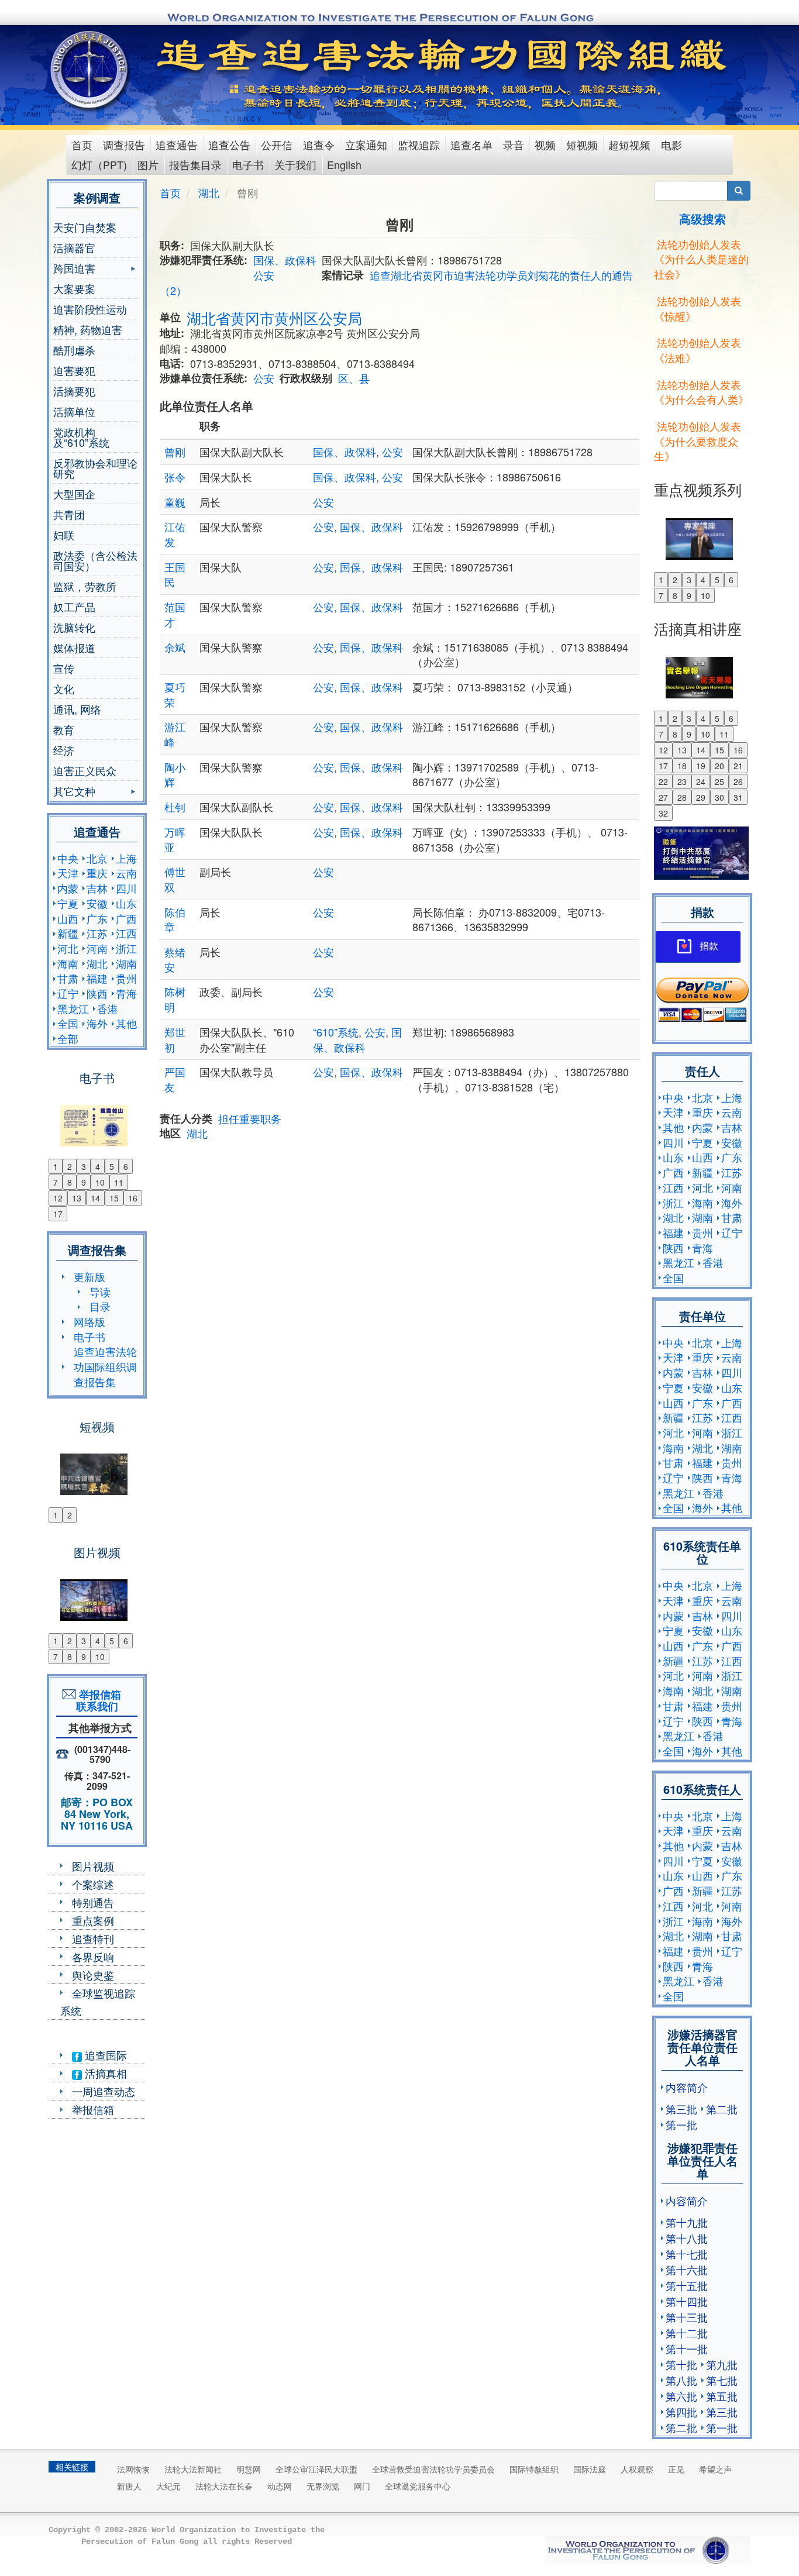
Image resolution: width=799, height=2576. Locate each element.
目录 (100, 1306)
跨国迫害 (74, 269)
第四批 (681, 2412)
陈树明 (175, 999)
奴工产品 (74, 607)
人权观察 (637, 2469)
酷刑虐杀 (74, 350)
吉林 (97, 888)
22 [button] (663, 781)
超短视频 (629, 144)
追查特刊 (93, 1938)
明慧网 (249, 2469)
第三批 (681, 2109)
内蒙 (68, 888)
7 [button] (56, 1182)
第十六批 (687, 2270)
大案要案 (74, 288)
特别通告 (93, 1902)
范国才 (175, 614)
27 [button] (663, 797)
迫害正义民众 (85, 770)
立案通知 (366, 144)
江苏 (97, 933)
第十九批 (687, 2222)
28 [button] (682, 797)
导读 (100, 1292)
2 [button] (70, 1166)
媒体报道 (74, 648)
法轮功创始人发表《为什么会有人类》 (701, 392)
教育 (64, 729)
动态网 (280, 2486)
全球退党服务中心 (418, 2486)
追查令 (319, 144)
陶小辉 (175, 774)
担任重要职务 (250, 1118)
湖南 (126, 963)
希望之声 (715, 2469)
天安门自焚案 (85, 227)
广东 (97, 918)
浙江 (126, 948)
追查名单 (471, 144)
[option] (97, 1118)
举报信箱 (93, 2109)
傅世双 (175, 879)
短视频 (582, 144)
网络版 (89, 1321)
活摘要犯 (74, 391)
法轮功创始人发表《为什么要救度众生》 (698, 441)
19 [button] (701, 766)
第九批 (722, 2364)
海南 (68, 963)
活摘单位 (74, 411)
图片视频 (93, 1866)
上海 (126, 858)
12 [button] (58, 1198)
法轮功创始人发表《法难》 (698, 350)
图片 (148, 164)
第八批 (681, 2380)
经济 (64, 750)
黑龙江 (73, 1008)
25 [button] (719, 781)
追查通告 (177, 144)
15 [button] (114, 1198)
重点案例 (93, 1920)
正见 (676, 2469)
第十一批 (687, 2348)
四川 (126, 888)
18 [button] (682, 766)
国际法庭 (590, 2469)
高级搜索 (702, 218)
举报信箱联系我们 (97, 1700)
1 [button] (56, 1166)
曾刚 (175, 452)
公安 (264, 275)
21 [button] (738, 766)
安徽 (97, 903)
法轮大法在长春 (224, 2486)
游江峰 (175, 734)
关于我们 (295, 164)
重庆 (97, 873)
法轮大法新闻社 (193, 2469)
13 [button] (77, 1198)
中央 (68, 858)
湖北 (97, 963)
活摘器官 (74, 247)
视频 (545, 144)
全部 (68, 1038)
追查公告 (229, 144)
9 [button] (84, 1182)
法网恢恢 (133, 2469)
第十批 (681, 2364)
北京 (97, 858)
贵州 (126, 978)
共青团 (69, 514)
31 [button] (738, 797)
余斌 (175, 647)
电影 (671, 144)
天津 (68, 873)
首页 (82, 144)
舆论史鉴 (93, 1975)
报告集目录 (195, 164)
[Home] (90, 70)
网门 (362, 2486)
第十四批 (687, 2301)
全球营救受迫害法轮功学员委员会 (433, 2469)
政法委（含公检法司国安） (95, 560)
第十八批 (687, 2238)
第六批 (681, 2396)
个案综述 (93, 1884)
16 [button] (133, 1198)
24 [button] (701, 781)
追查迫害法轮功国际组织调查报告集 (105, 1366)
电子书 (248, 164)
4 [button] (98, 1166)
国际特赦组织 (534, 2469)
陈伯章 (175, 919)
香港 (108, 1008)
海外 (97, 1023)
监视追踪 (419, 144)
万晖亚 (175, 839)
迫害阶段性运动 (90, 309)
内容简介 (687, 2087)
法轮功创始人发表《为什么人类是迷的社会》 (701, 259)
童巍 (175, 502)
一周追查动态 (104, 2091)
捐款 (709, 946)
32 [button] (663, 813)
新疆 (68, 933)
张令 (175, 477)
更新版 (89, 1276)
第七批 (722, 2380)
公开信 (277, 144)
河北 (68, 948)
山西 (68, 918)
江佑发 (175, 534)
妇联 (64, 535)
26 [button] (738, 781)
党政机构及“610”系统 (81, 437)
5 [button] (112, 1166)
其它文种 (74, 792)
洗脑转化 (74, 627)
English (344, 164)
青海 (126, 993)
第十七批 (687, 2254)
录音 (514, 144)
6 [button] (126, 1166)
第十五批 (687, 2285)
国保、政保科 (285, 260)
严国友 (175, 1079)
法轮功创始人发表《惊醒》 (698, 308)
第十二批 (687, 2333)
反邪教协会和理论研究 (95, 468)
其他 (126, 1023)
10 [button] (100, 1182)
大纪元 (168, 2486)
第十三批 (687, 2317)
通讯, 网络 (77, 709)
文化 (64, 688)
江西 (126, 933)
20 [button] (719, 766)
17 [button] (58, 1214)
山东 (126, 903)
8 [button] (70, 1182)
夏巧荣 (175, 694)
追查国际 (104, 2055)
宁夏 (68, 903)
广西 (126, 918)
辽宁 (68, 993)
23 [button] (682, 781)
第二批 (722, 2109)
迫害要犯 (74, 370)
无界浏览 (323, 2486)
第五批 (722, 2396)
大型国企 (74, 494)
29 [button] (701, 797)
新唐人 (129, 2486)
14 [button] (95, 1198)
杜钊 (175, 807)
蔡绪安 (175, 959)
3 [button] (84, 1166)
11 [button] (119, 1182)
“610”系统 (336, 1032)
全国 (68, 1023)
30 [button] (719, 797)
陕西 (97, 993)
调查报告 (124, 144)
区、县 (354, 378)
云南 (126, 873)
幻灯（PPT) (99, 164)
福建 (97, 978)
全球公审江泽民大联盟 (316, 2469)
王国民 (175, 574)
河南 (97, 948)
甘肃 (68, 978)
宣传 (64, 668)
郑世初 (175, 1039)
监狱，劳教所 (85, 586)
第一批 (681, 2124)
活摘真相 (104, 2073)
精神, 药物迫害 (88, 329)
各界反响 (93, 1957)
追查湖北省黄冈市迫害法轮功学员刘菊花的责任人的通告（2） (396, 283)
